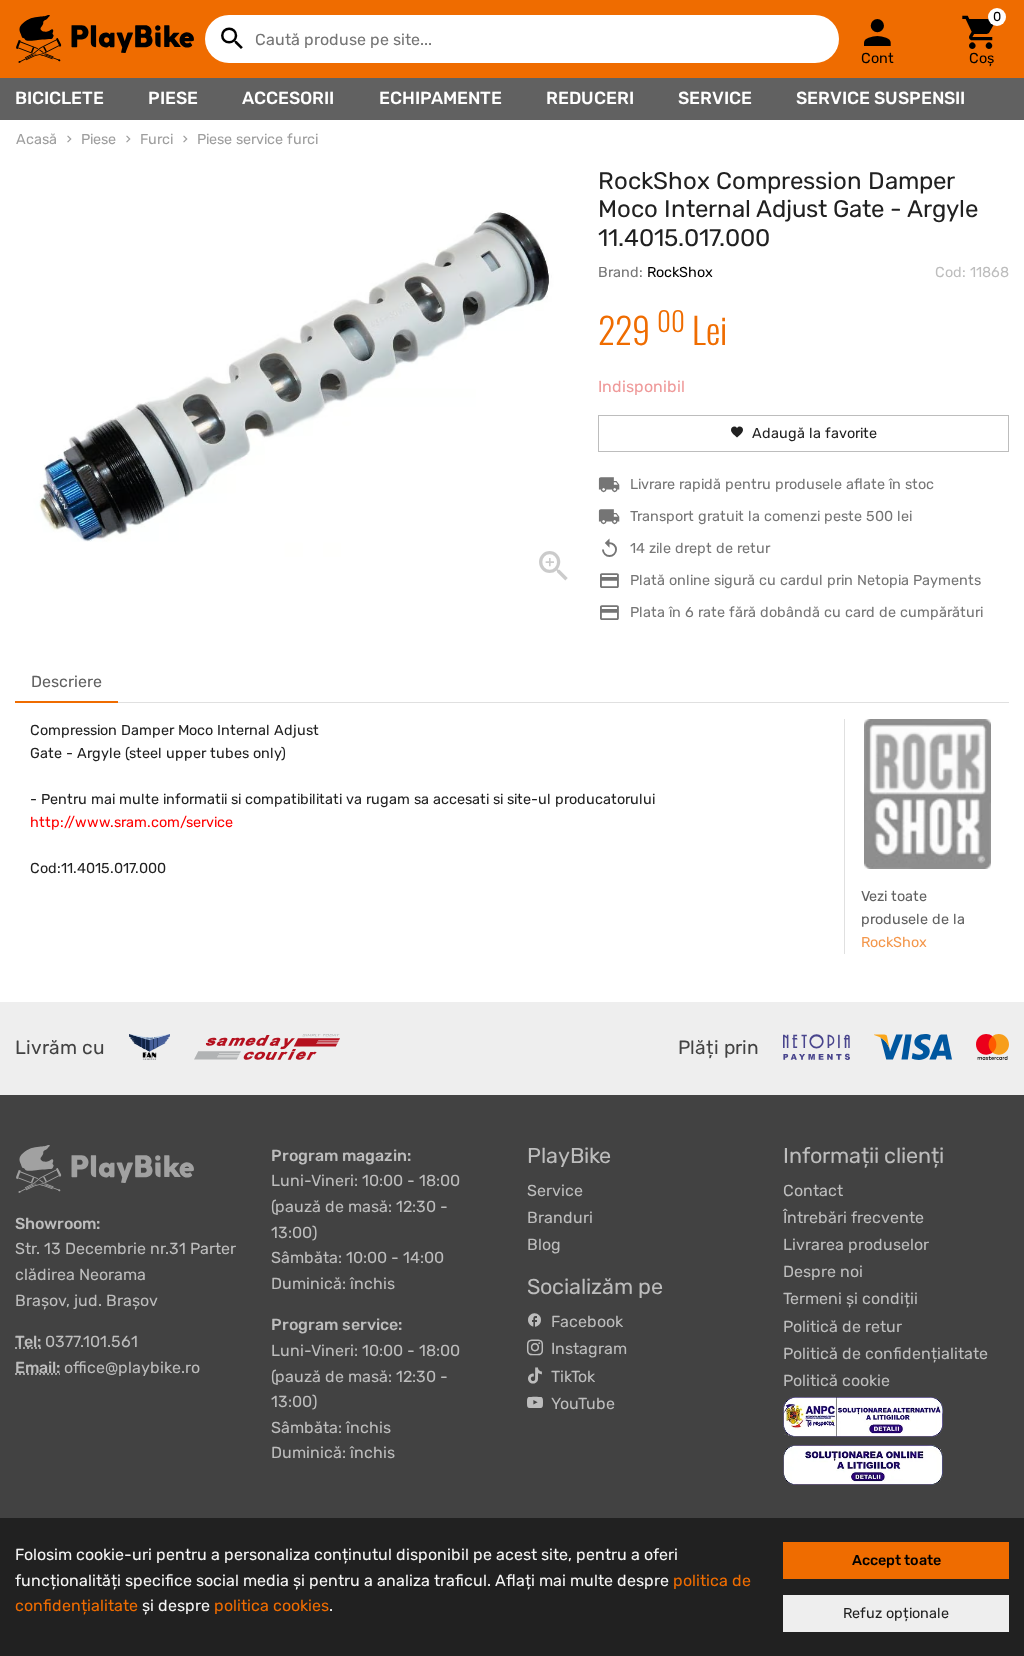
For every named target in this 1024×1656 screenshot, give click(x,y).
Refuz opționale (896, 1613)
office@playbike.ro (132, 1367)
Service (715, 98)
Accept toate (896, 1560)
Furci (156, 139)
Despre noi (823, 1271)
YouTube (579, 1403)
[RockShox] (927, 794)
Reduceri (590, 98)
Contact (813, 1190)
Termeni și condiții (850, 1298)
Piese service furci (257, 139)
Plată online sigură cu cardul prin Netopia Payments (805, 580)
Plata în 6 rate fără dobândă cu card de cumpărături (806, 612)
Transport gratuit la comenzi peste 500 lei (771, 516)
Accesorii (288, 98)
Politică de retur (842, 1326)
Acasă (36, 139)
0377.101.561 (91, 1341)
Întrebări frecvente (853, 1217)
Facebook (583, 1321)
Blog (544, 1244)
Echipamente (440, 98)
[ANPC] (863, 1415)
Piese (173, 98)
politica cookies (271, 1605)
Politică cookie (836, 1380)
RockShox (680, 272)
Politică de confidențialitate (885, 1353)
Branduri (560, 1217)
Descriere (66, 681)
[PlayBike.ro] (105, 39)
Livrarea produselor (856, 1244)
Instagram (585, 1348)
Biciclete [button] (59, 98)
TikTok (569, 1376)
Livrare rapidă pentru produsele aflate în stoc (782, 484)
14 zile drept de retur (700, 548)
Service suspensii (880, 98)
